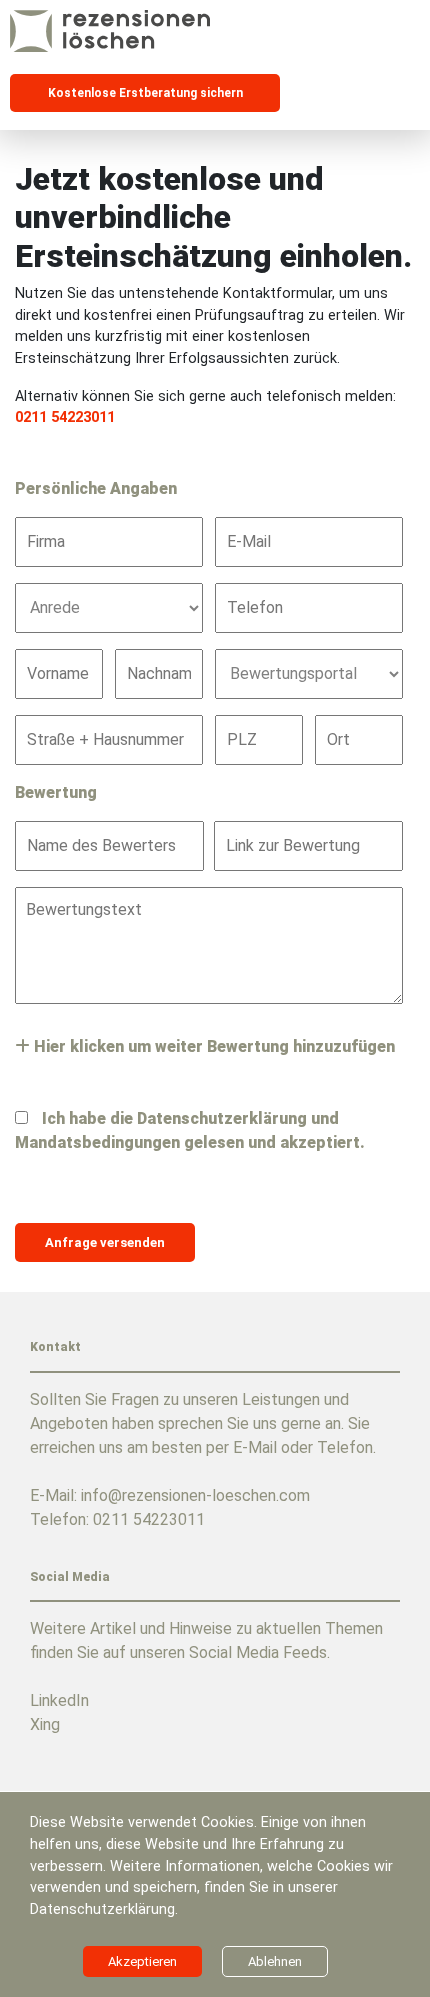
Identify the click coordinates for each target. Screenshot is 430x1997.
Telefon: (117, 1519)
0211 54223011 (65, 417)
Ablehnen (275, 1961)
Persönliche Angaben (96, 488)
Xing (45, 1724)
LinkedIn (59, 1700)
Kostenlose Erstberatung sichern (145, 93)
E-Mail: (170, 1495)
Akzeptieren (142, 1961)
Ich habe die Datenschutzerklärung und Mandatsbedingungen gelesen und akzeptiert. (190, 1130)
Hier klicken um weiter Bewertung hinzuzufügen (212, 1046)
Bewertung (56, 792)
